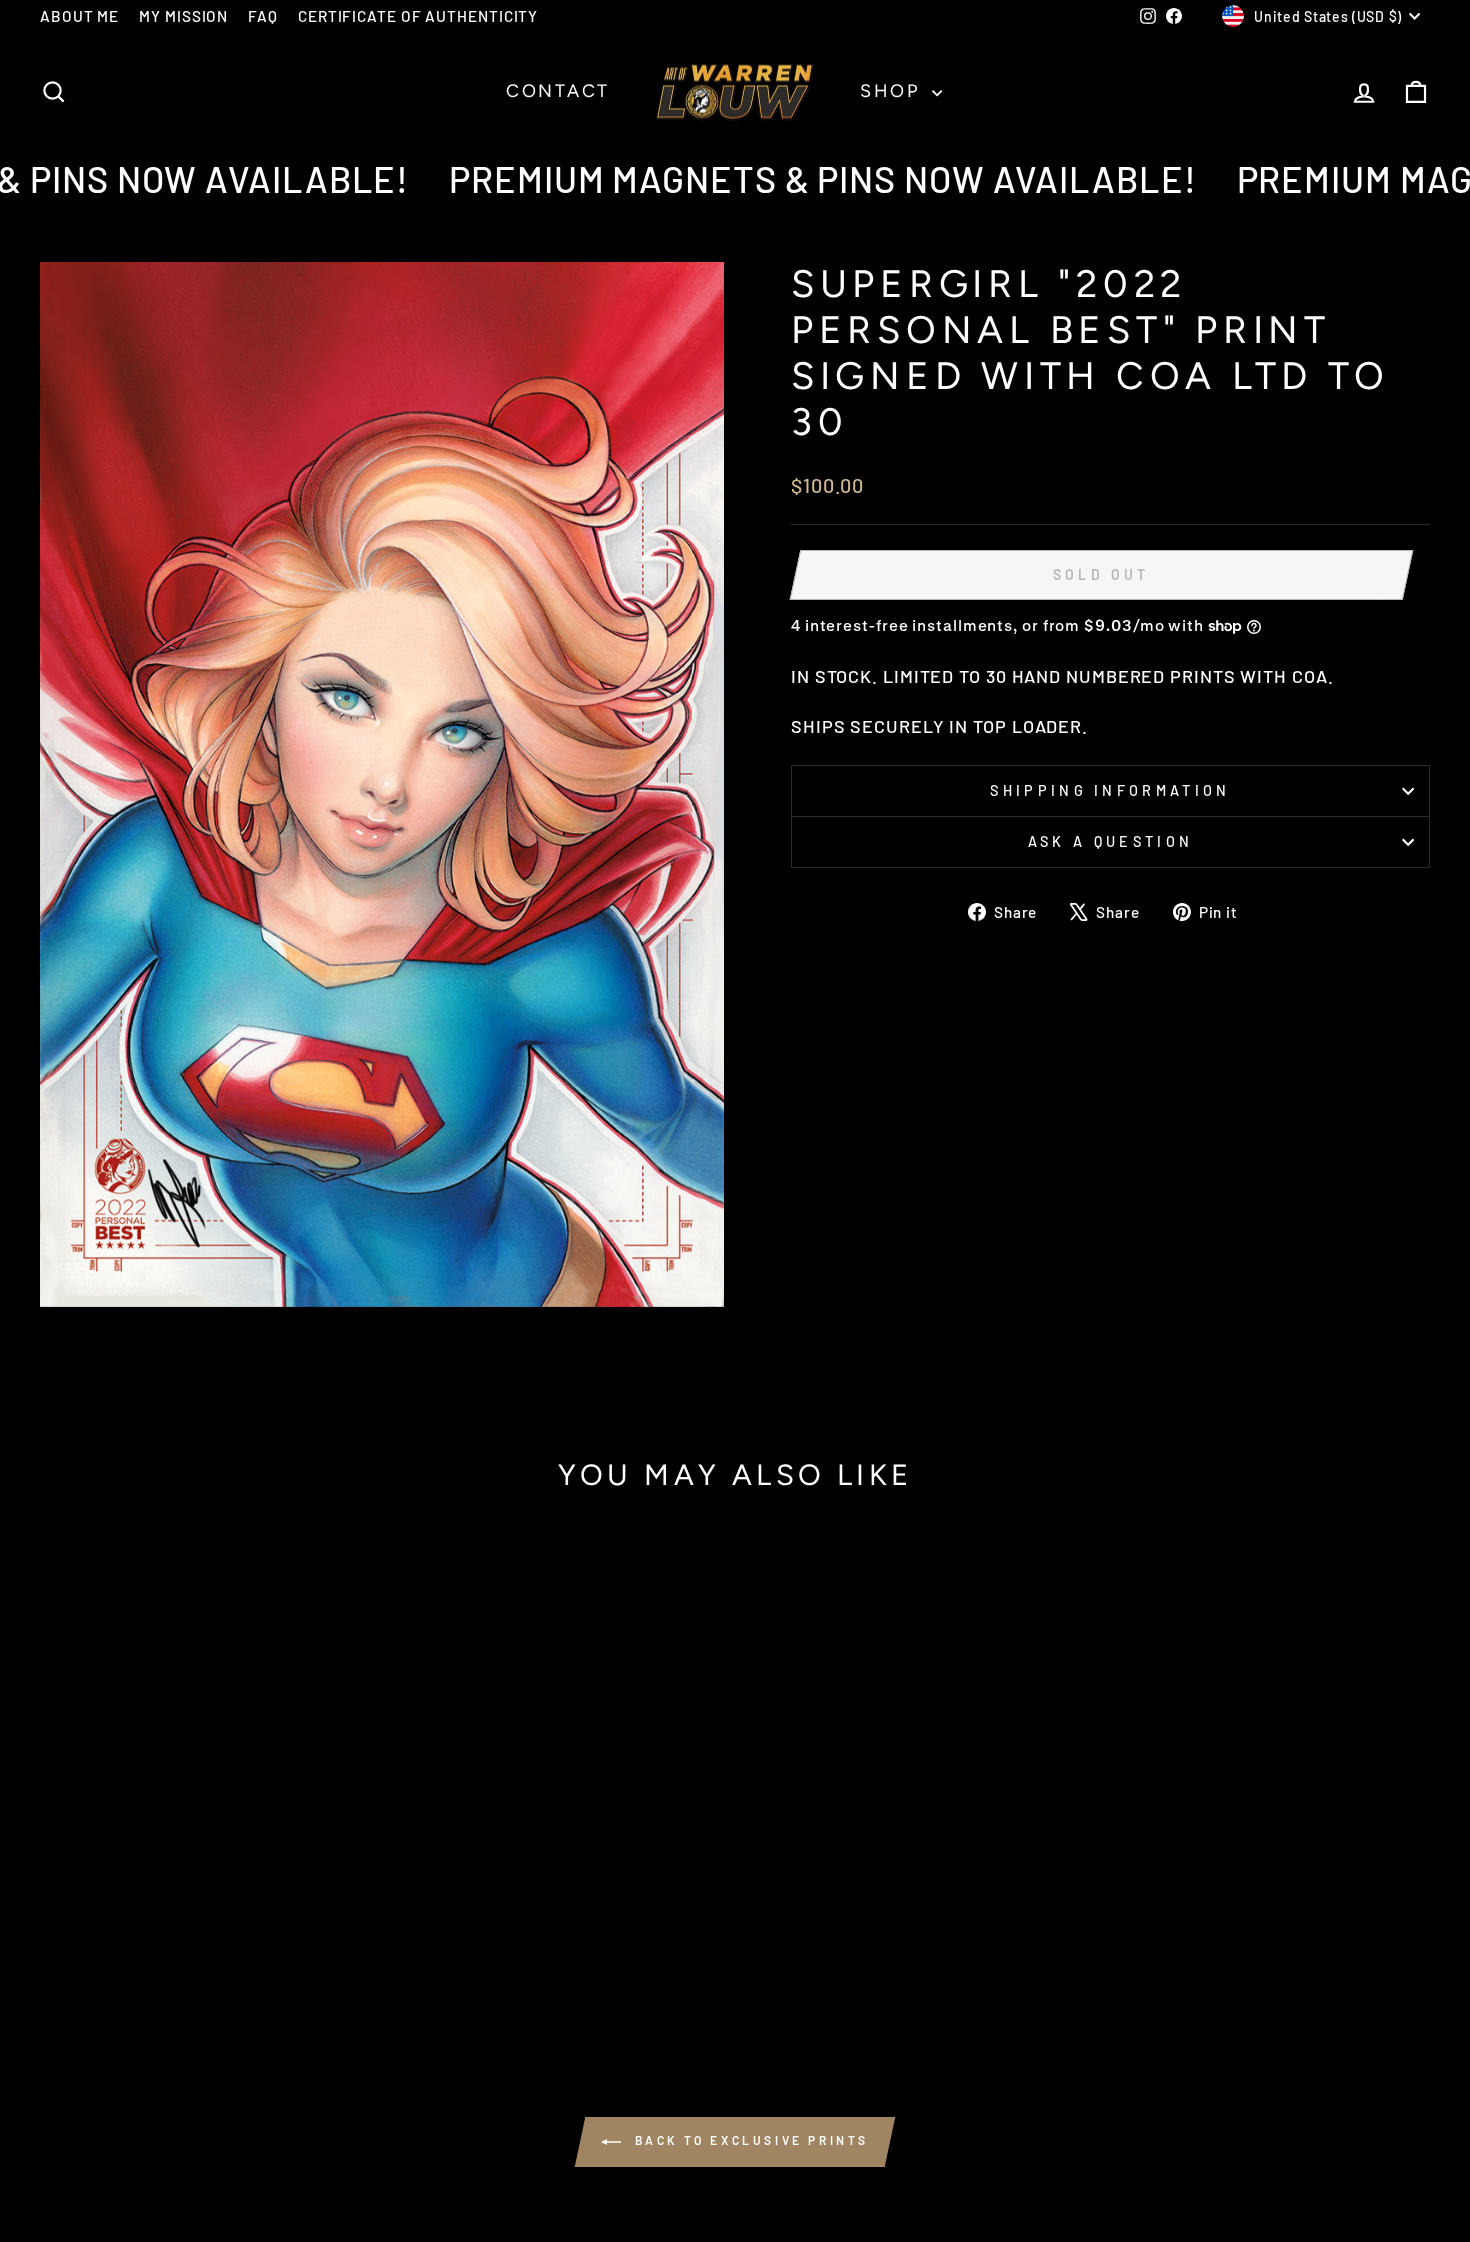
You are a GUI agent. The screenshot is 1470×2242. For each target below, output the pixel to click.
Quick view (205, 1849)
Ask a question (1110, 841)
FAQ (263, 16)
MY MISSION (183, 16)
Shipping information (1110, 790)
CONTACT (558, 91)
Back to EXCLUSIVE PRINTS (749, 2140)
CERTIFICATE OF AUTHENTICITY (418, 16)
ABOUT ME (79, 16)
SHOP (893, 91)
